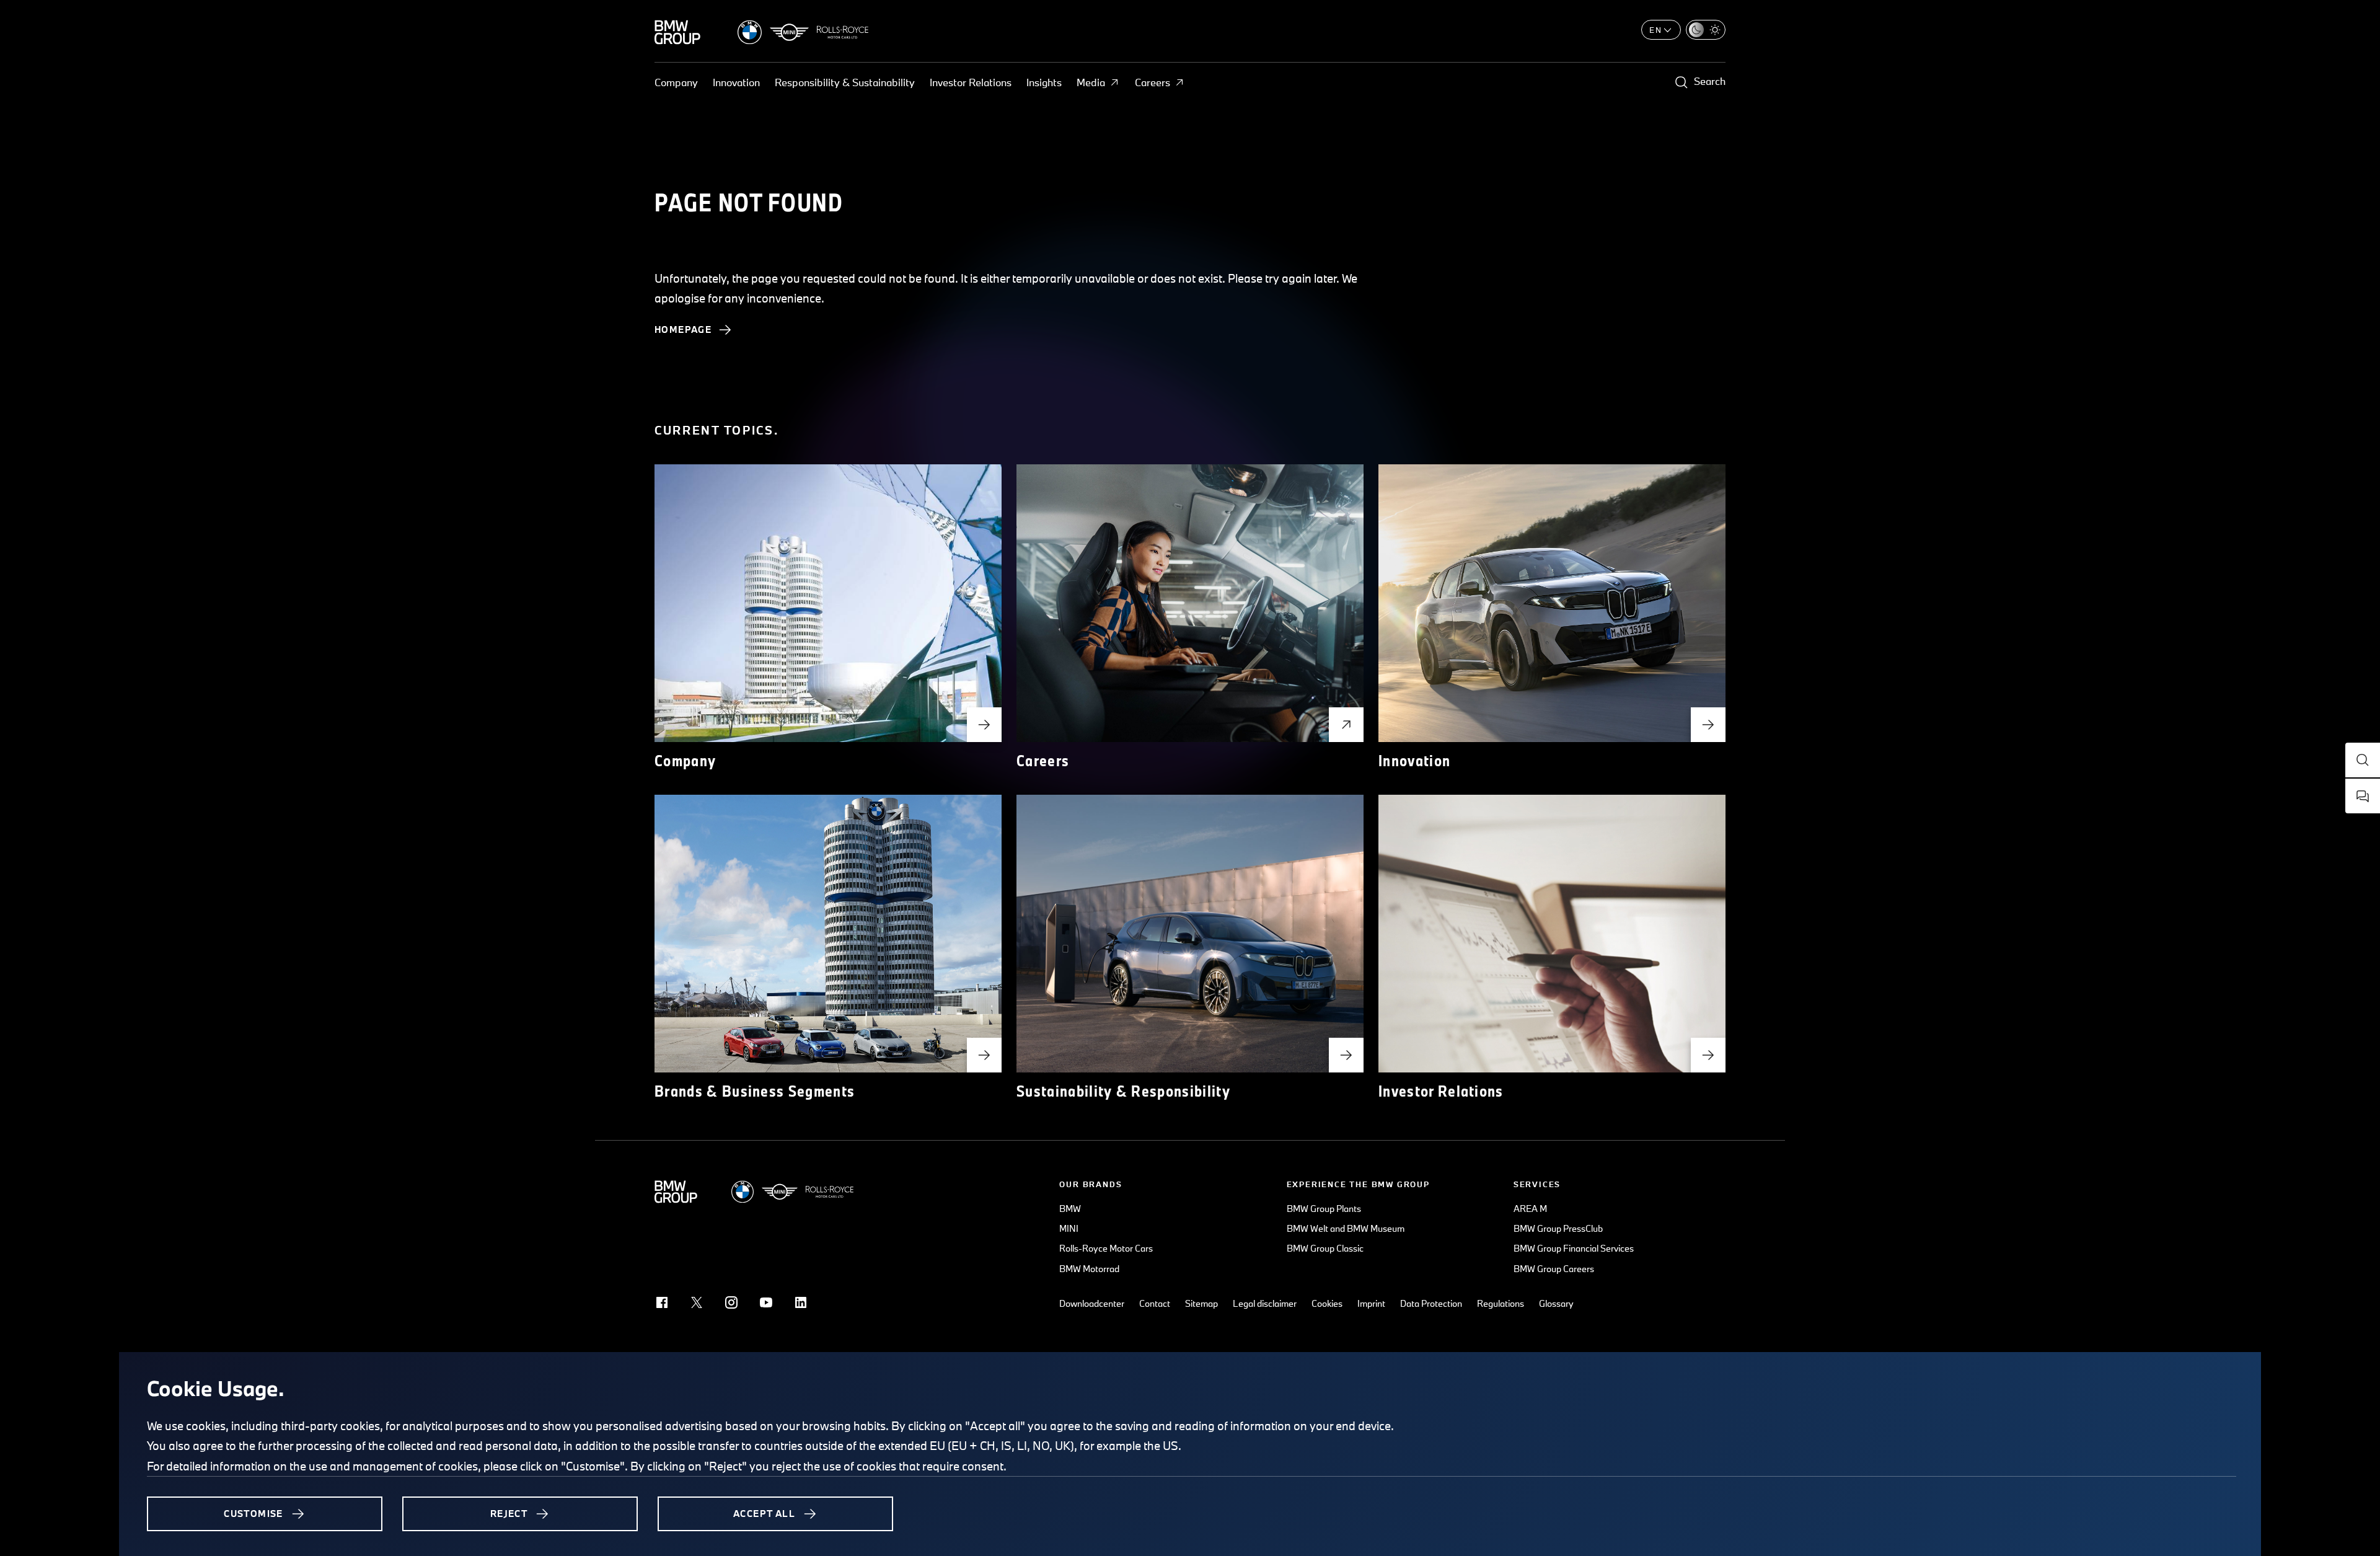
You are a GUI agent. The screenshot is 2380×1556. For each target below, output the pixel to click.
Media (1091, 82)
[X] (697, 1302)
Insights (1044, 82)
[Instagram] (731, 1302)
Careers (1153, 82)
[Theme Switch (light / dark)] (1706, 30)
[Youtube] (766, 1302)
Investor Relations (971, 82)
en (1656, 30)
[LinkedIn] (801, 1302)
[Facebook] (662, 1302)
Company (676, 82)
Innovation (736, 82)
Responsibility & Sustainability (845, 82)
